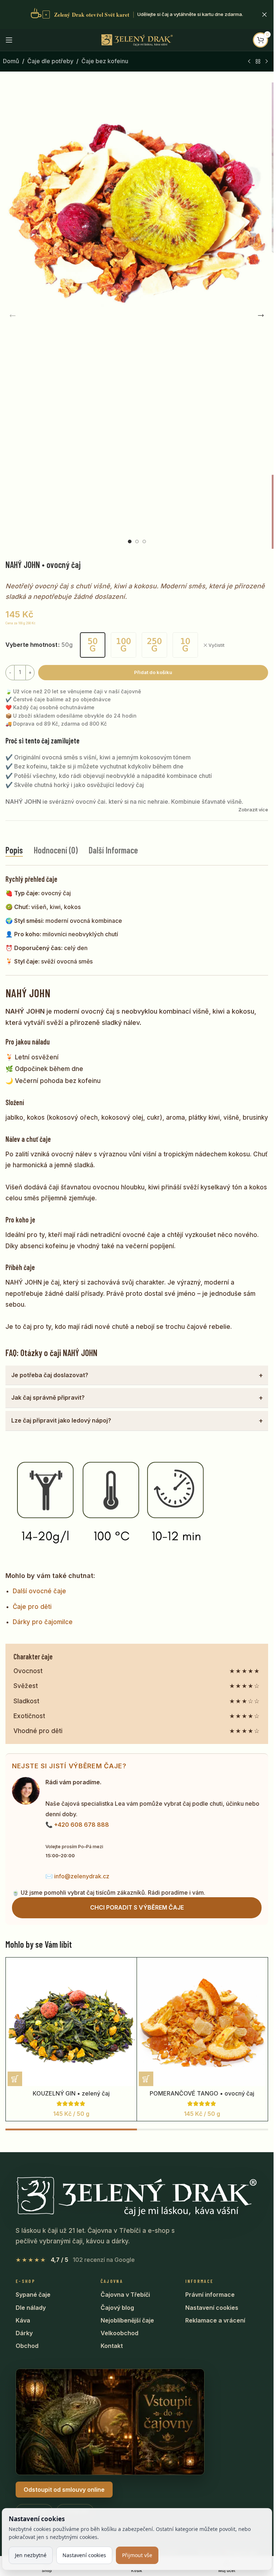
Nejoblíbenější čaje (127, 2320)
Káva (23, 2320)
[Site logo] (137, 39)
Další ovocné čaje (39, 1591)
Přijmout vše (137, 2555)
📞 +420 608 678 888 (77, 1825)
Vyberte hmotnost (31, 645)
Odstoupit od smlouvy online (64, 2490)
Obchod (27, 2346)
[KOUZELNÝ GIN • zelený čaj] (71, 2023)
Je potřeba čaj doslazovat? (50, 1375)
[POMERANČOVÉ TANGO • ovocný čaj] (202, 2023)
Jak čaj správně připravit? (48, 1397)
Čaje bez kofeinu (105, 61)
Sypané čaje (33, 2295)
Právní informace (210, 2295)
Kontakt (112, 2346)
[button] (13, 316)
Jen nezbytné (31, 2555)
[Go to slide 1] (130, 541)
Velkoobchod (120, 2333)
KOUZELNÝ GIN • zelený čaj (71, 2093)
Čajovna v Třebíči (125, 2295)
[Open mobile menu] (9, 40)
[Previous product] (249, 62)
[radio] (93, 645)
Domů (11, 61)
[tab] (14, 850)
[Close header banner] (264, 15)
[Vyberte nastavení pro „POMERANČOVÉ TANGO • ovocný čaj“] (146, 2079)
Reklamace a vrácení (215, 2320)
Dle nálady (31, 2308)
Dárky (24, 2333)
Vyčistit (217, 645)
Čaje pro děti (32, 1607)
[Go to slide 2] (137, 541)
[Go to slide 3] (144, 541)
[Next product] (267, 62)
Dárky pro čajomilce (43, 1622)
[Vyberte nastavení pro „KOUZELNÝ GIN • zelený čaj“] (15, 2079)
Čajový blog (117, 2308)
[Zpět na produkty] (258, 62)
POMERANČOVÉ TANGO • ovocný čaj (202, 2093)
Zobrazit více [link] (253, 810)
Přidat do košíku (153, 672)
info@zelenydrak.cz (82, 1876)
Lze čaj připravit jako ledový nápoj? (61, 1420)
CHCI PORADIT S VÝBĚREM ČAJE (137, 1907)
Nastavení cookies (212, 2308)
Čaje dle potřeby (50, 61)
